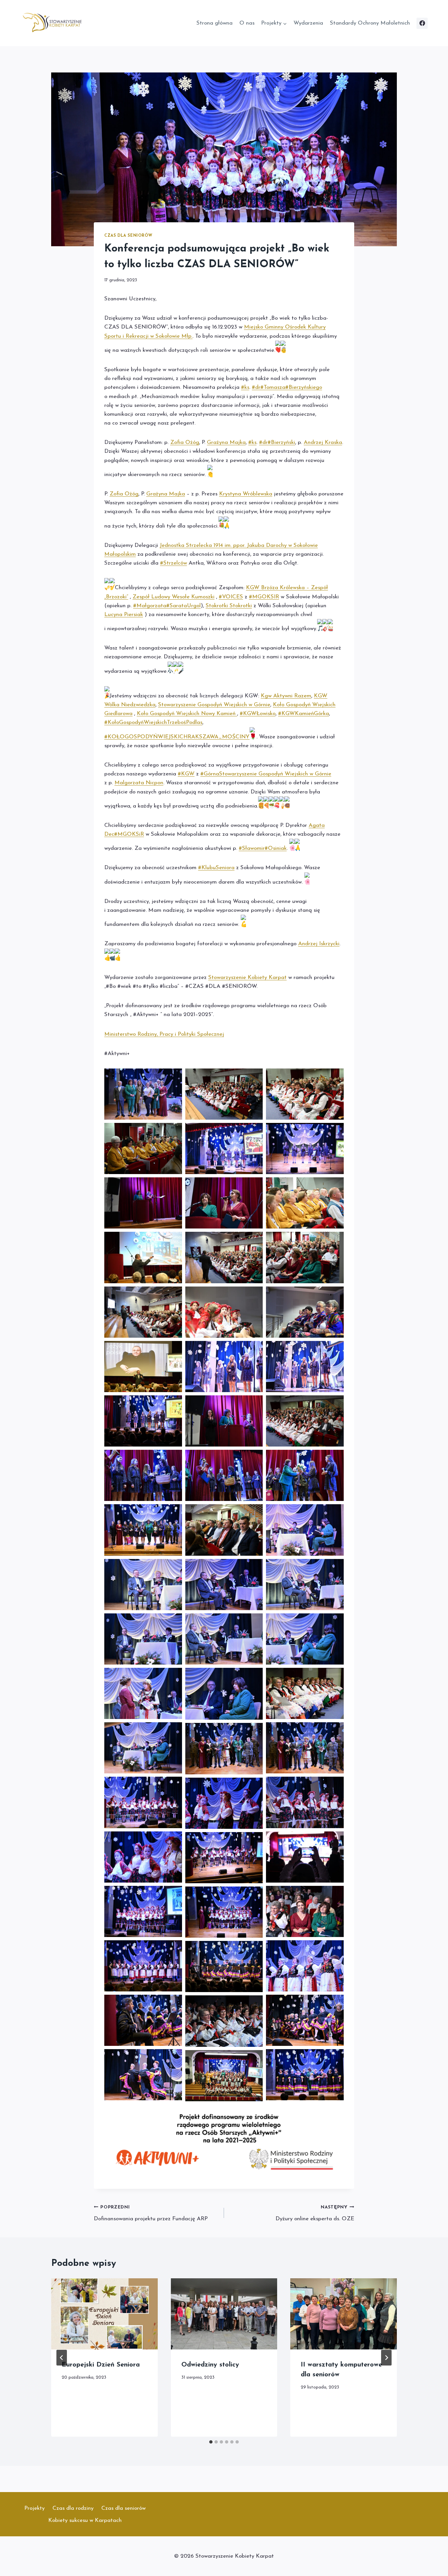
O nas (247, 23)
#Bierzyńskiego (304, 387)
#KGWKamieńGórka (304, 714)
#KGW (186, 774)
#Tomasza (273, 387)
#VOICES (231, 597)
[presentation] (104, 2314)
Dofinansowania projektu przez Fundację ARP (151, 2213)
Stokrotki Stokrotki (229, 606)
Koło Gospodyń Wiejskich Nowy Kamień (187, 714)
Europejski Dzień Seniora (101, 2365)
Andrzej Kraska (323, 442)
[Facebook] (422, 23)
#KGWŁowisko (258, 714)
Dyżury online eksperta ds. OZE (315, 2213)
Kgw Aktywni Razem (286, 696)
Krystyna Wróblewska (246, 494)
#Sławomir (252, 848)
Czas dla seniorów (128, 236)
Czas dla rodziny (73, 2508)
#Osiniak (276, 848)
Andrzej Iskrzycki (319, 944)
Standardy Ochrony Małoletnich (370, 23)
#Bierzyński (281, 442)
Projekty (34, 2508)
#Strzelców (173, 563)
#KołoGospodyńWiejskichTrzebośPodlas (153, 722)
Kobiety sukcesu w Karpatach (85, 2520)
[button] (143, 1094)
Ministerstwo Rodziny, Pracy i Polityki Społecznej (164, 1034)
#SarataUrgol (183, 606)
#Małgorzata (150, 606)
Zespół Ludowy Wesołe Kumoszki (173, 597)
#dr (256, 387)
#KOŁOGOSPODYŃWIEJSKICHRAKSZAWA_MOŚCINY (177, 737)
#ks (245, 387)
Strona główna (214, 23)
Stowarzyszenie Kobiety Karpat (247, 978)
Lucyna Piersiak (124, 615)
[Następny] (386, 2358)
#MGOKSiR (129, 834)
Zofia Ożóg (185, 442)
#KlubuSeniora (216, 868)
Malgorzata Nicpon (139, 783)
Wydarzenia (308, 23)
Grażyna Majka (226, 442)
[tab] (211, 2442)
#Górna (210, 774)
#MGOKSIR (264, 597)
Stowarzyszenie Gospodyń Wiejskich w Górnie (214, 705)
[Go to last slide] (62, 2358)
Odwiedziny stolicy (210, 2365)
